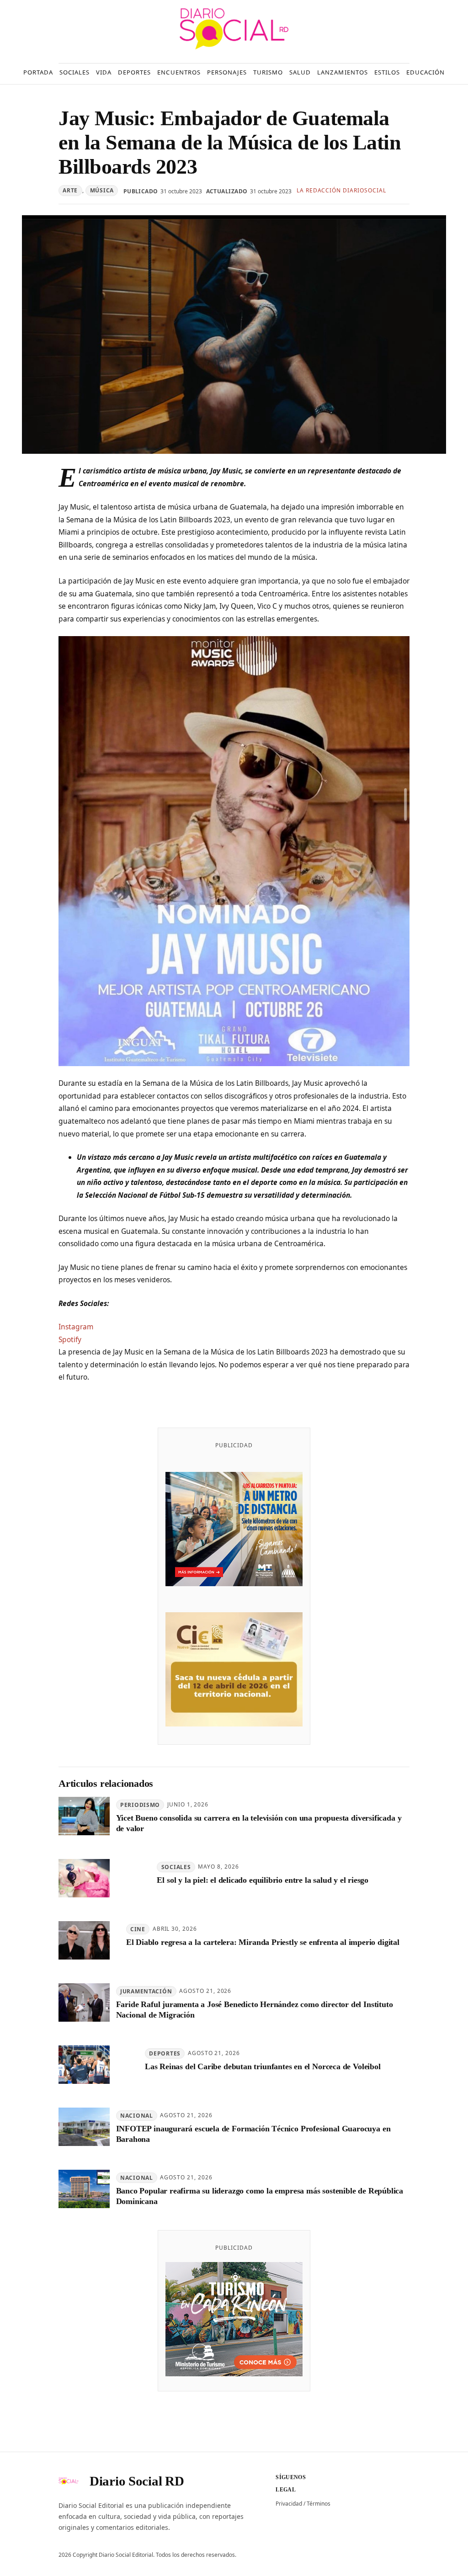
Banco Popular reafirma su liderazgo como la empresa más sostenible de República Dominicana (260, 2196)
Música (102, 190)
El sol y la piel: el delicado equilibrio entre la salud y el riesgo (263, 1880)
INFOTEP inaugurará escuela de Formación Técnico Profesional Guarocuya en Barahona (253, 2134)
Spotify (70, 1339)
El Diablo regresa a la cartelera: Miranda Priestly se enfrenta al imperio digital (263, 1942)
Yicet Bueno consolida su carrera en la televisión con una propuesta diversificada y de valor (259, 1823)
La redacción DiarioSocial (341, 190)
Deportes (165, 2053)
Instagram (76, 1327)
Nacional (137, 2116)
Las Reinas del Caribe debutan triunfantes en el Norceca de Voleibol (263, 2066)
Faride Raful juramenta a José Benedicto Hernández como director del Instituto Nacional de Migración (255, 2010)
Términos (319, 2504)
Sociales (176, 1867)
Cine (138, 1929)
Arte (70, 190)
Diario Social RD (137, 2481)
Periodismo (140, 1805)
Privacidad (289, 2504)
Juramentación (146, 1991)
